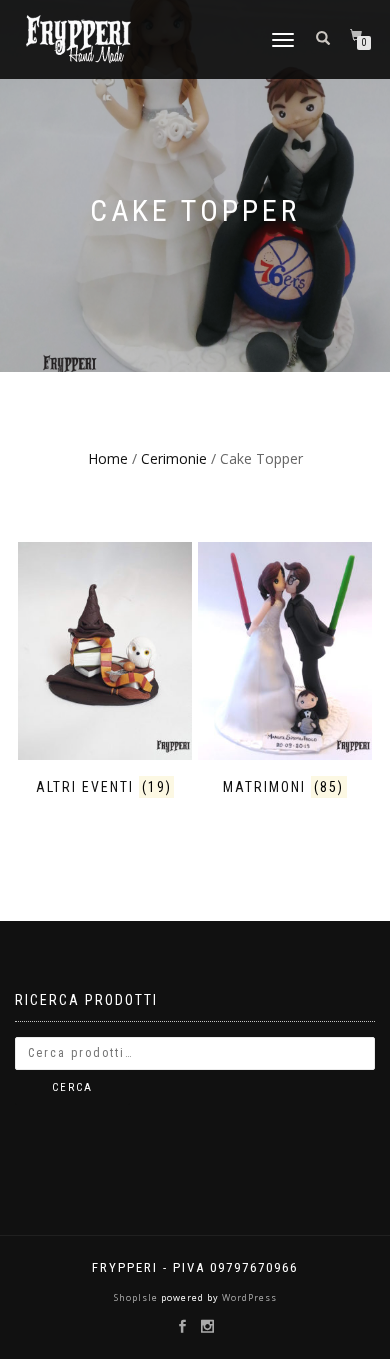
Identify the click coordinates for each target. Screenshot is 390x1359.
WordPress (248, 1297)
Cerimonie (174, 458)
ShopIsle (137, 1297)
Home (108, 458)
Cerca (72, 1087)
